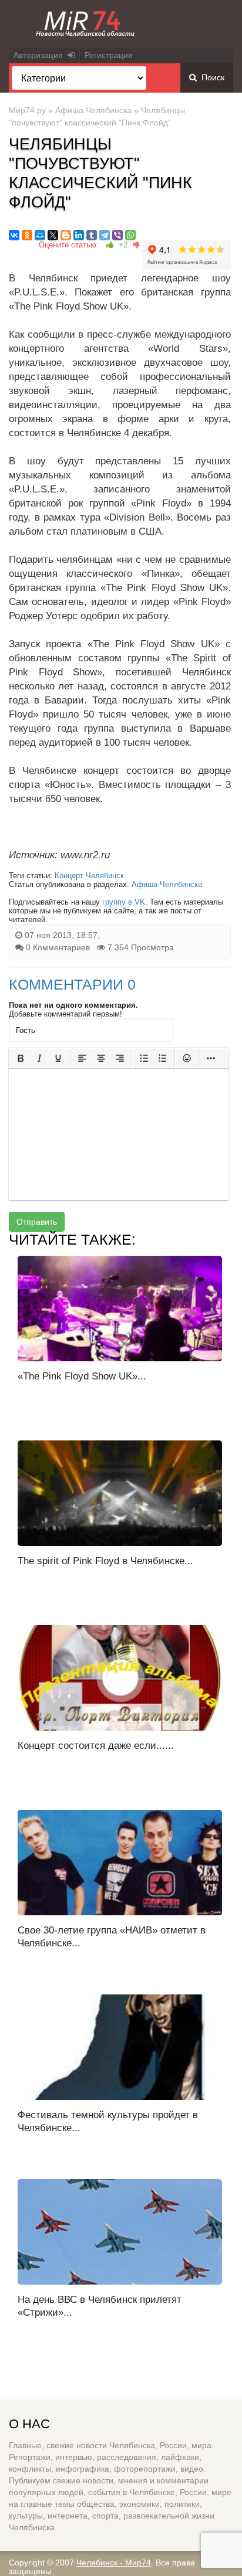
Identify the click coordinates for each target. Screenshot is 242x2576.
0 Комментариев (58, 947)
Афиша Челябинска (93, 110)
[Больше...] (211, 1058)
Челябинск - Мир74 (114, 2563)
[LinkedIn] (79, 235)
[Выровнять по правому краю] (120, 1058)
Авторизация (41, 55)
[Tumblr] (92, 235)
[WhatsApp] (130, 235)
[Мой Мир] (40, 235)
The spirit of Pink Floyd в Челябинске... (105, 1561)
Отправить (37, 1222)
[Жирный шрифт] (21, 1058)
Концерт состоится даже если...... (96, 1746)
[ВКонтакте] (14, 235)
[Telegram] (105, 235)
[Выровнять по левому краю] (82, 1058)
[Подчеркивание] (58, 1058)
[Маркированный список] (144, 1058)
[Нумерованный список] (163, 1058)
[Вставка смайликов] (187, 1058)
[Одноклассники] (27, 235)
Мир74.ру (27, 110)
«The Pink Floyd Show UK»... (82, 1376)
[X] (53, 235)
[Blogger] (66, 235)
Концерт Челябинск (89, 876)
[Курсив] (39, 1058)
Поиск (211, 77)
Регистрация (109, 55)
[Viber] (117, 235)
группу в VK (124, 902)
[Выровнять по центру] (101, 1058)
